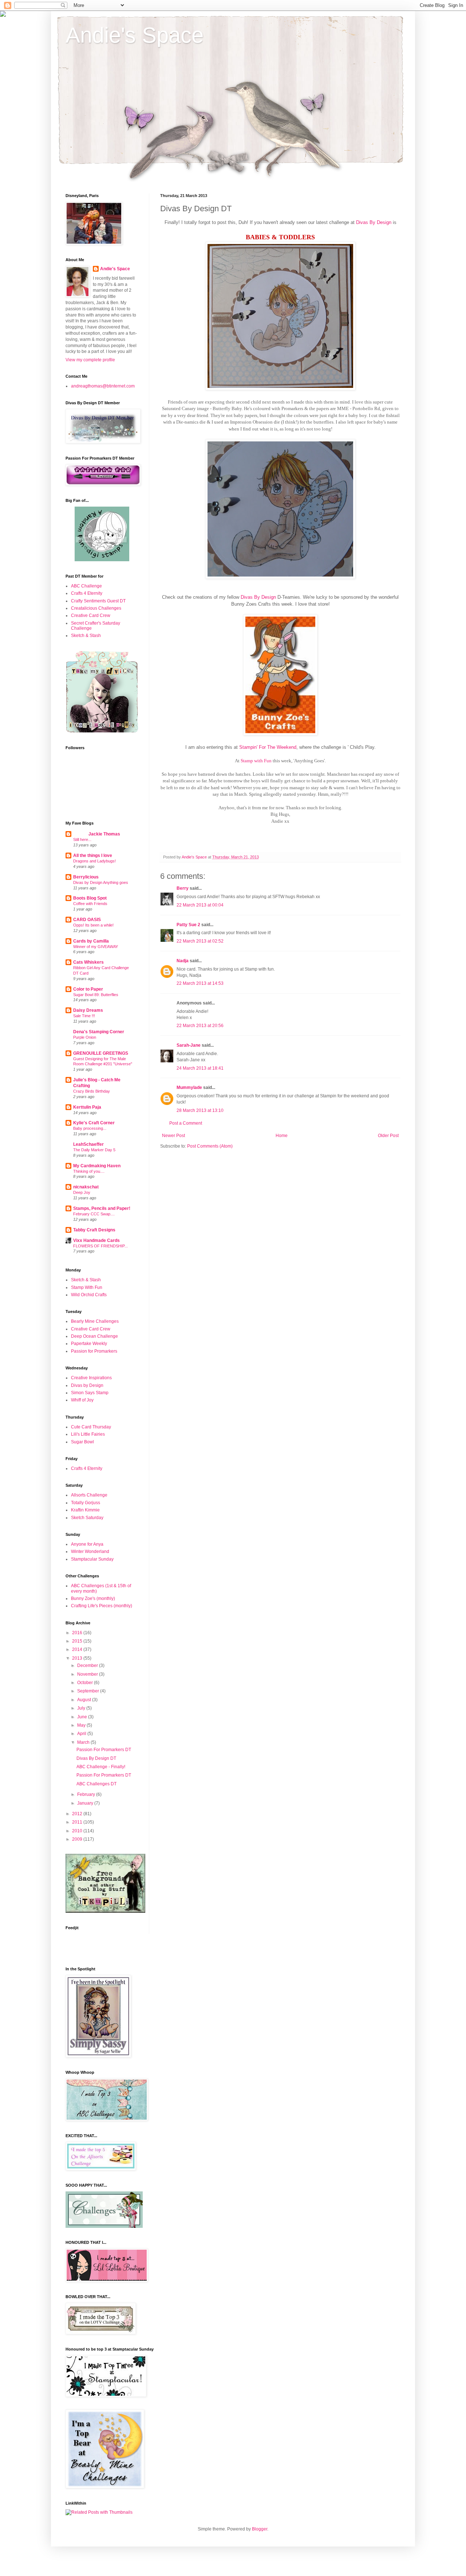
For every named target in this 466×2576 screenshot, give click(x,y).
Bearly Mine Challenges (95, 1321)
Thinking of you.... (89, 1171)
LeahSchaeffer (88, 1144)
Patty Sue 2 (188, 925)
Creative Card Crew (91, 616)
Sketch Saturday (87, 1518)
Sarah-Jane (189, 1045)
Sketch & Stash (86, 636)
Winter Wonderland (90, 1552)
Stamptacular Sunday (92, 1559)
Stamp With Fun (87, 1287)
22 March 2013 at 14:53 (200, 983)
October (86, 1683)
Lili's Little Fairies (88, 1434)
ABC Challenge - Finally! (101, 1767)
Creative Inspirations (91, 1378)
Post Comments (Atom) (210, 1146)
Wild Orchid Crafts (89, 1295)
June (83, 1717)
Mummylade (189, 1088)
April (82, 1734)
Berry (183, 888)
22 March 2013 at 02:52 (200, 941)
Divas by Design (87, 1385)
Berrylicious (86, 877)
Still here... (82, 839)
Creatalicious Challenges (96, 608)
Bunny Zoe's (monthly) (93, 1598)
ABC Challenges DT (96, 1784)
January (86, 1803)
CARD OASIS (87, 920)
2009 (78, 1839)
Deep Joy (82, 1192)
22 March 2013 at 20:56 (200, 1026)
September (89, 1691)
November (88, 1674)
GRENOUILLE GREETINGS (101, 1053)
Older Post (388, 1136)
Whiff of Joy (82, 1400)
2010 (78, 1831)
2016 (78, 1633)
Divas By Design (374, 222)
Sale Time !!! (84, 1016)
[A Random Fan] (102, 560)
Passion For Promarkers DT (104, 1750)
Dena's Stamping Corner (99, 1032)
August (85, 1700)
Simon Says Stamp (90, 1393)
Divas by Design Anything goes (101, 882)
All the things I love (93, 856)
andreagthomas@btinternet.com (103, 386)
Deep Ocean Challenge (94, 1336)
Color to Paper (88, 989)
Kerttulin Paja (87, 1107)
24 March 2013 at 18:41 (200, 1068)
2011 (78, 1822)
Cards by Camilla (91, 941)
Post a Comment (186, 1123)
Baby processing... (90, 1128)
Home (282, 1136)
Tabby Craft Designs (94, 1230)
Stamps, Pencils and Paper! (102, 1208)
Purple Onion (85, 1037)
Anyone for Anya (87, 1544)
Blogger (260, 2529)
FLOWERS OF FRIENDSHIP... (100, 1246)
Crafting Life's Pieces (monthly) (102, 1606)
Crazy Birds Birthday (92, 1091)
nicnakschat (86, 1187)
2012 (78, 1814)
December (88, 1665)
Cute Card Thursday (91, 1427)
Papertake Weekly (89, 1344)
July (82, 1708)
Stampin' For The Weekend (268, 747)
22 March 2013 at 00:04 (200, 905)
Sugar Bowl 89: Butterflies (96, 995)
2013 (78, 1658)
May (82, 1725)
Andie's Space (135, 35)
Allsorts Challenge (89, 1495)
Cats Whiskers (88, 962)
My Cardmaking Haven (97, 1166)
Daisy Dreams (88, 1010)
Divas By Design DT (96, 1758)
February (87, 1794)
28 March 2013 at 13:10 (200, 1110)
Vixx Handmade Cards (96, 1240)
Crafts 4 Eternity (87, 593)
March (84, 1742)
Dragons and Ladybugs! (94, 861)
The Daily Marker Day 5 (94, 1150)
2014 (78, 1649)
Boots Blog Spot (90, 898)
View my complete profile (90, 360)
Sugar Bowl (82, 1442)
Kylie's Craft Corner (94, 1123)
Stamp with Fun (256, 761)
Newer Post (173, 1136)
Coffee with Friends (90, 904)
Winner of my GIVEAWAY (96, 947)
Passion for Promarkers (94, 1351)
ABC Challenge (86, 586)
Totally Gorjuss (86, 1503)
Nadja (183, 961)
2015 (78, 1641)
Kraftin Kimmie (85, 1510)
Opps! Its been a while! (93, 925)
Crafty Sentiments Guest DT (98, 601)
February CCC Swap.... (94, 1214)
